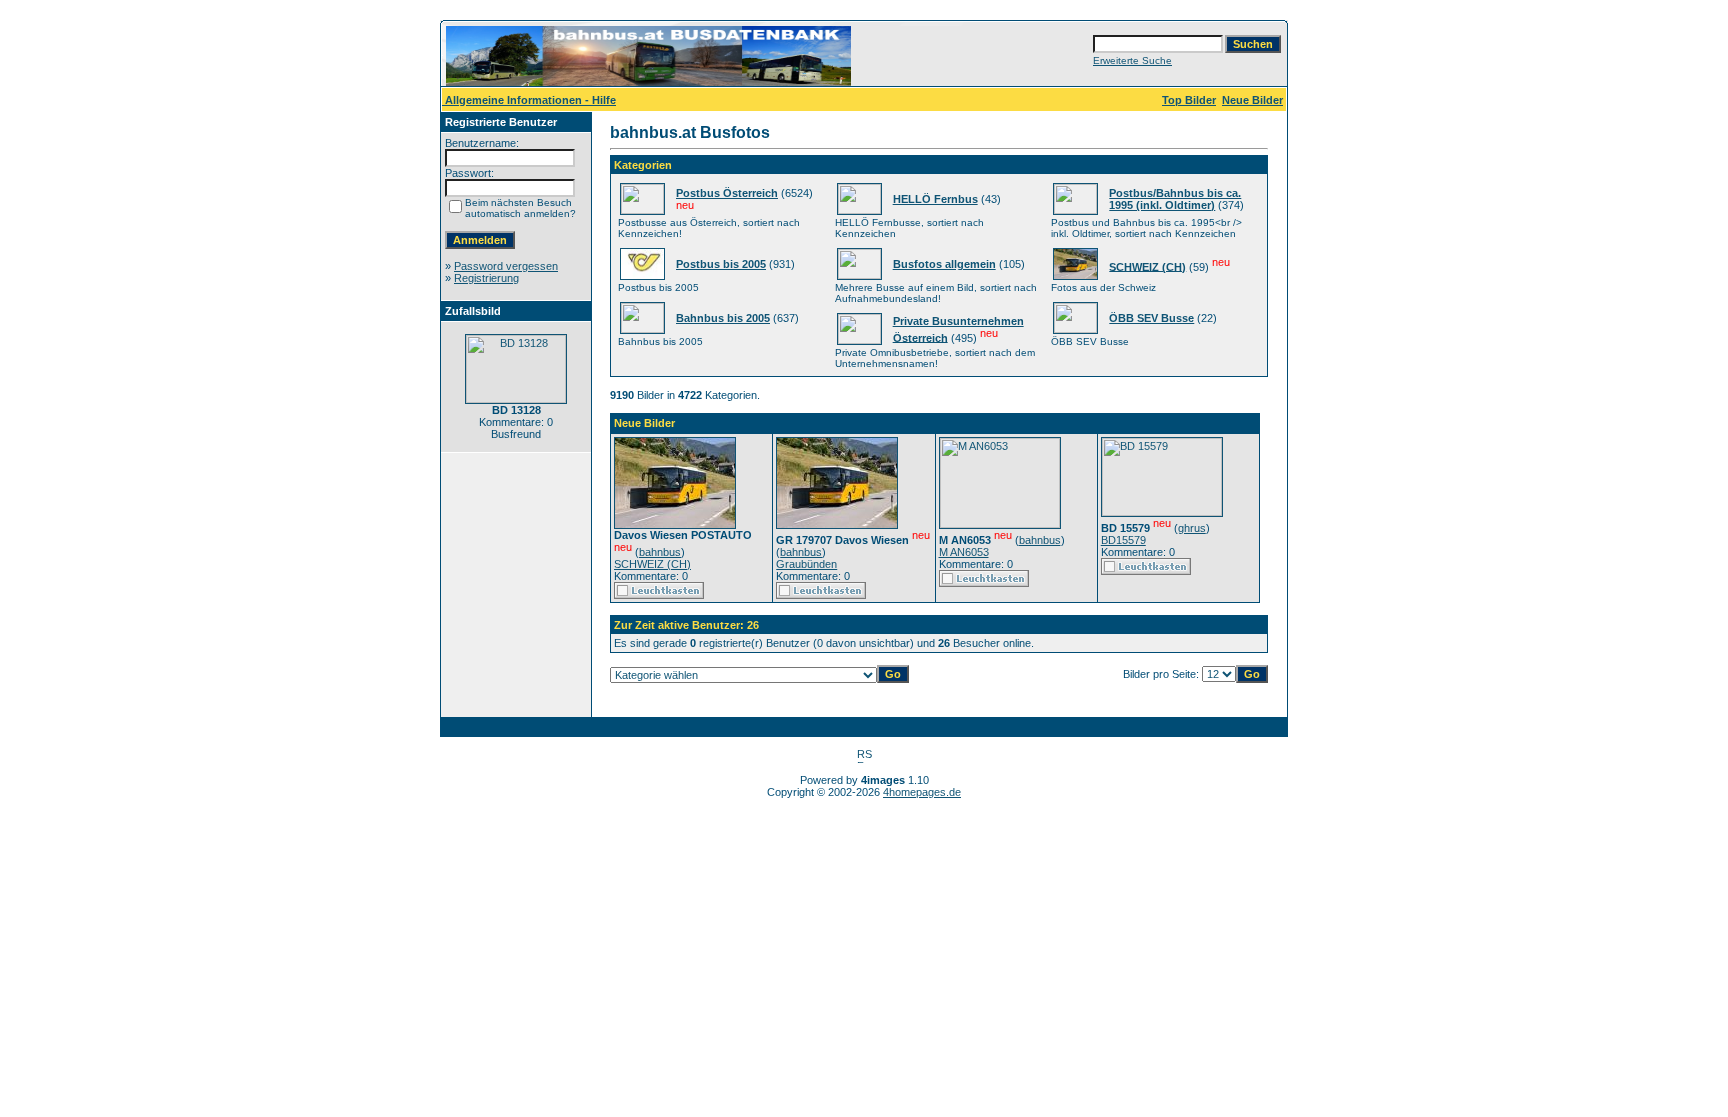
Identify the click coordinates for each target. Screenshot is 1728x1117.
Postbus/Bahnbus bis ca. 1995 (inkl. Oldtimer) (1175, 199)
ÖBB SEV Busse (1151, 318)
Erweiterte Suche (1132, 60)
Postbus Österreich (727, 193)
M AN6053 (964, 552)
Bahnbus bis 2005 (723, 318)
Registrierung (486, 278)
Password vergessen (506, 266)
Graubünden (806, 564)
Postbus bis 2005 (721, 264)
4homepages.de (922, 792)
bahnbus (660, 552)
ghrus (1192, 528)
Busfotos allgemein (944, 264)
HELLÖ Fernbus (935, 199)
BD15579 (1123, 540)
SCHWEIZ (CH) (1147, 266)
